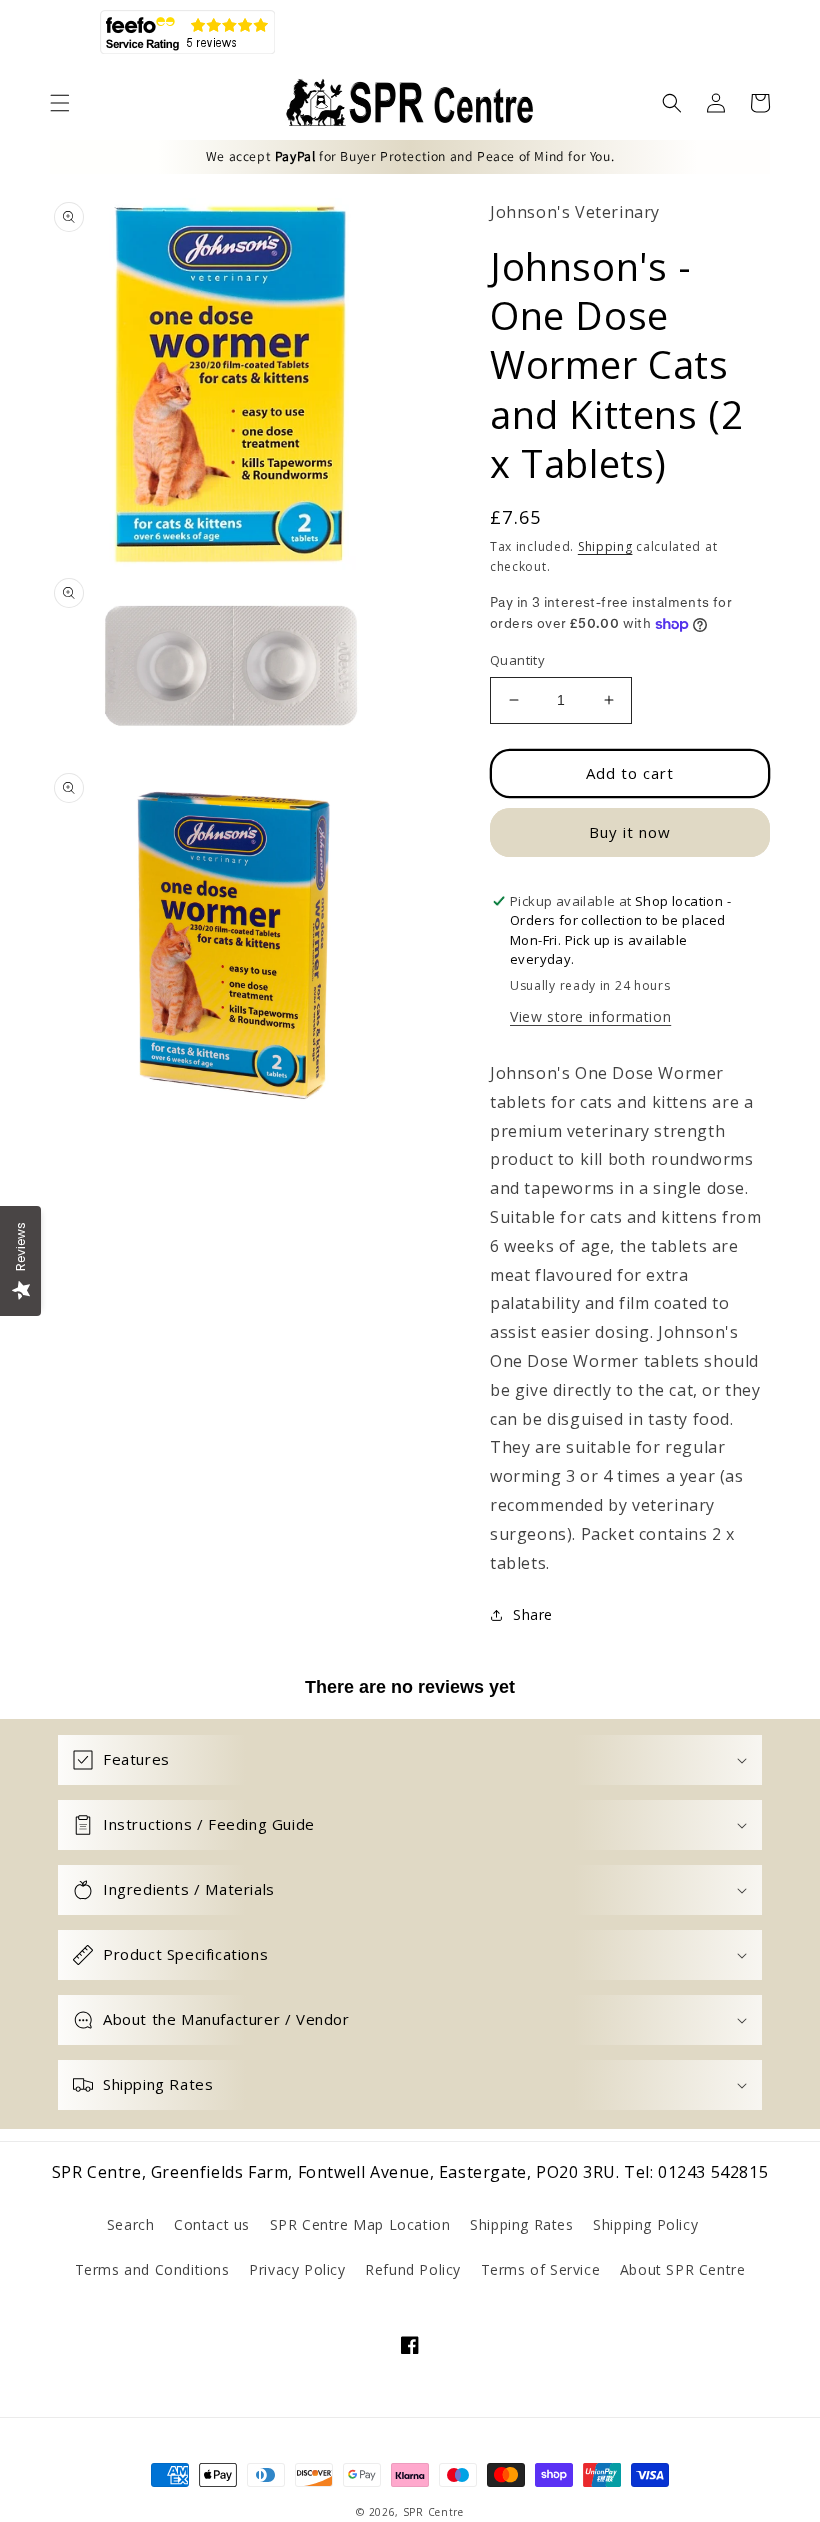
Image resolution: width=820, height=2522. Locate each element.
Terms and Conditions (152, 2269)
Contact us (212, 2224)
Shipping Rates (521, 2224)
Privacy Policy (297, 2269)
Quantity (517, 660)
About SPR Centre (683, 2269)
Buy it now (630, 832)
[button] (60, 103)
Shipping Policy (645, 2224)
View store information (590, 1016)
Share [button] (533, 1614)
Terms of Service (541, 2269)
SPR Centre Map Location (360, 2224)
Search (131, 2224)
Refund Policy (413, 2269)
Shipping (605, 546)
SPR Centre (433, 2512)
